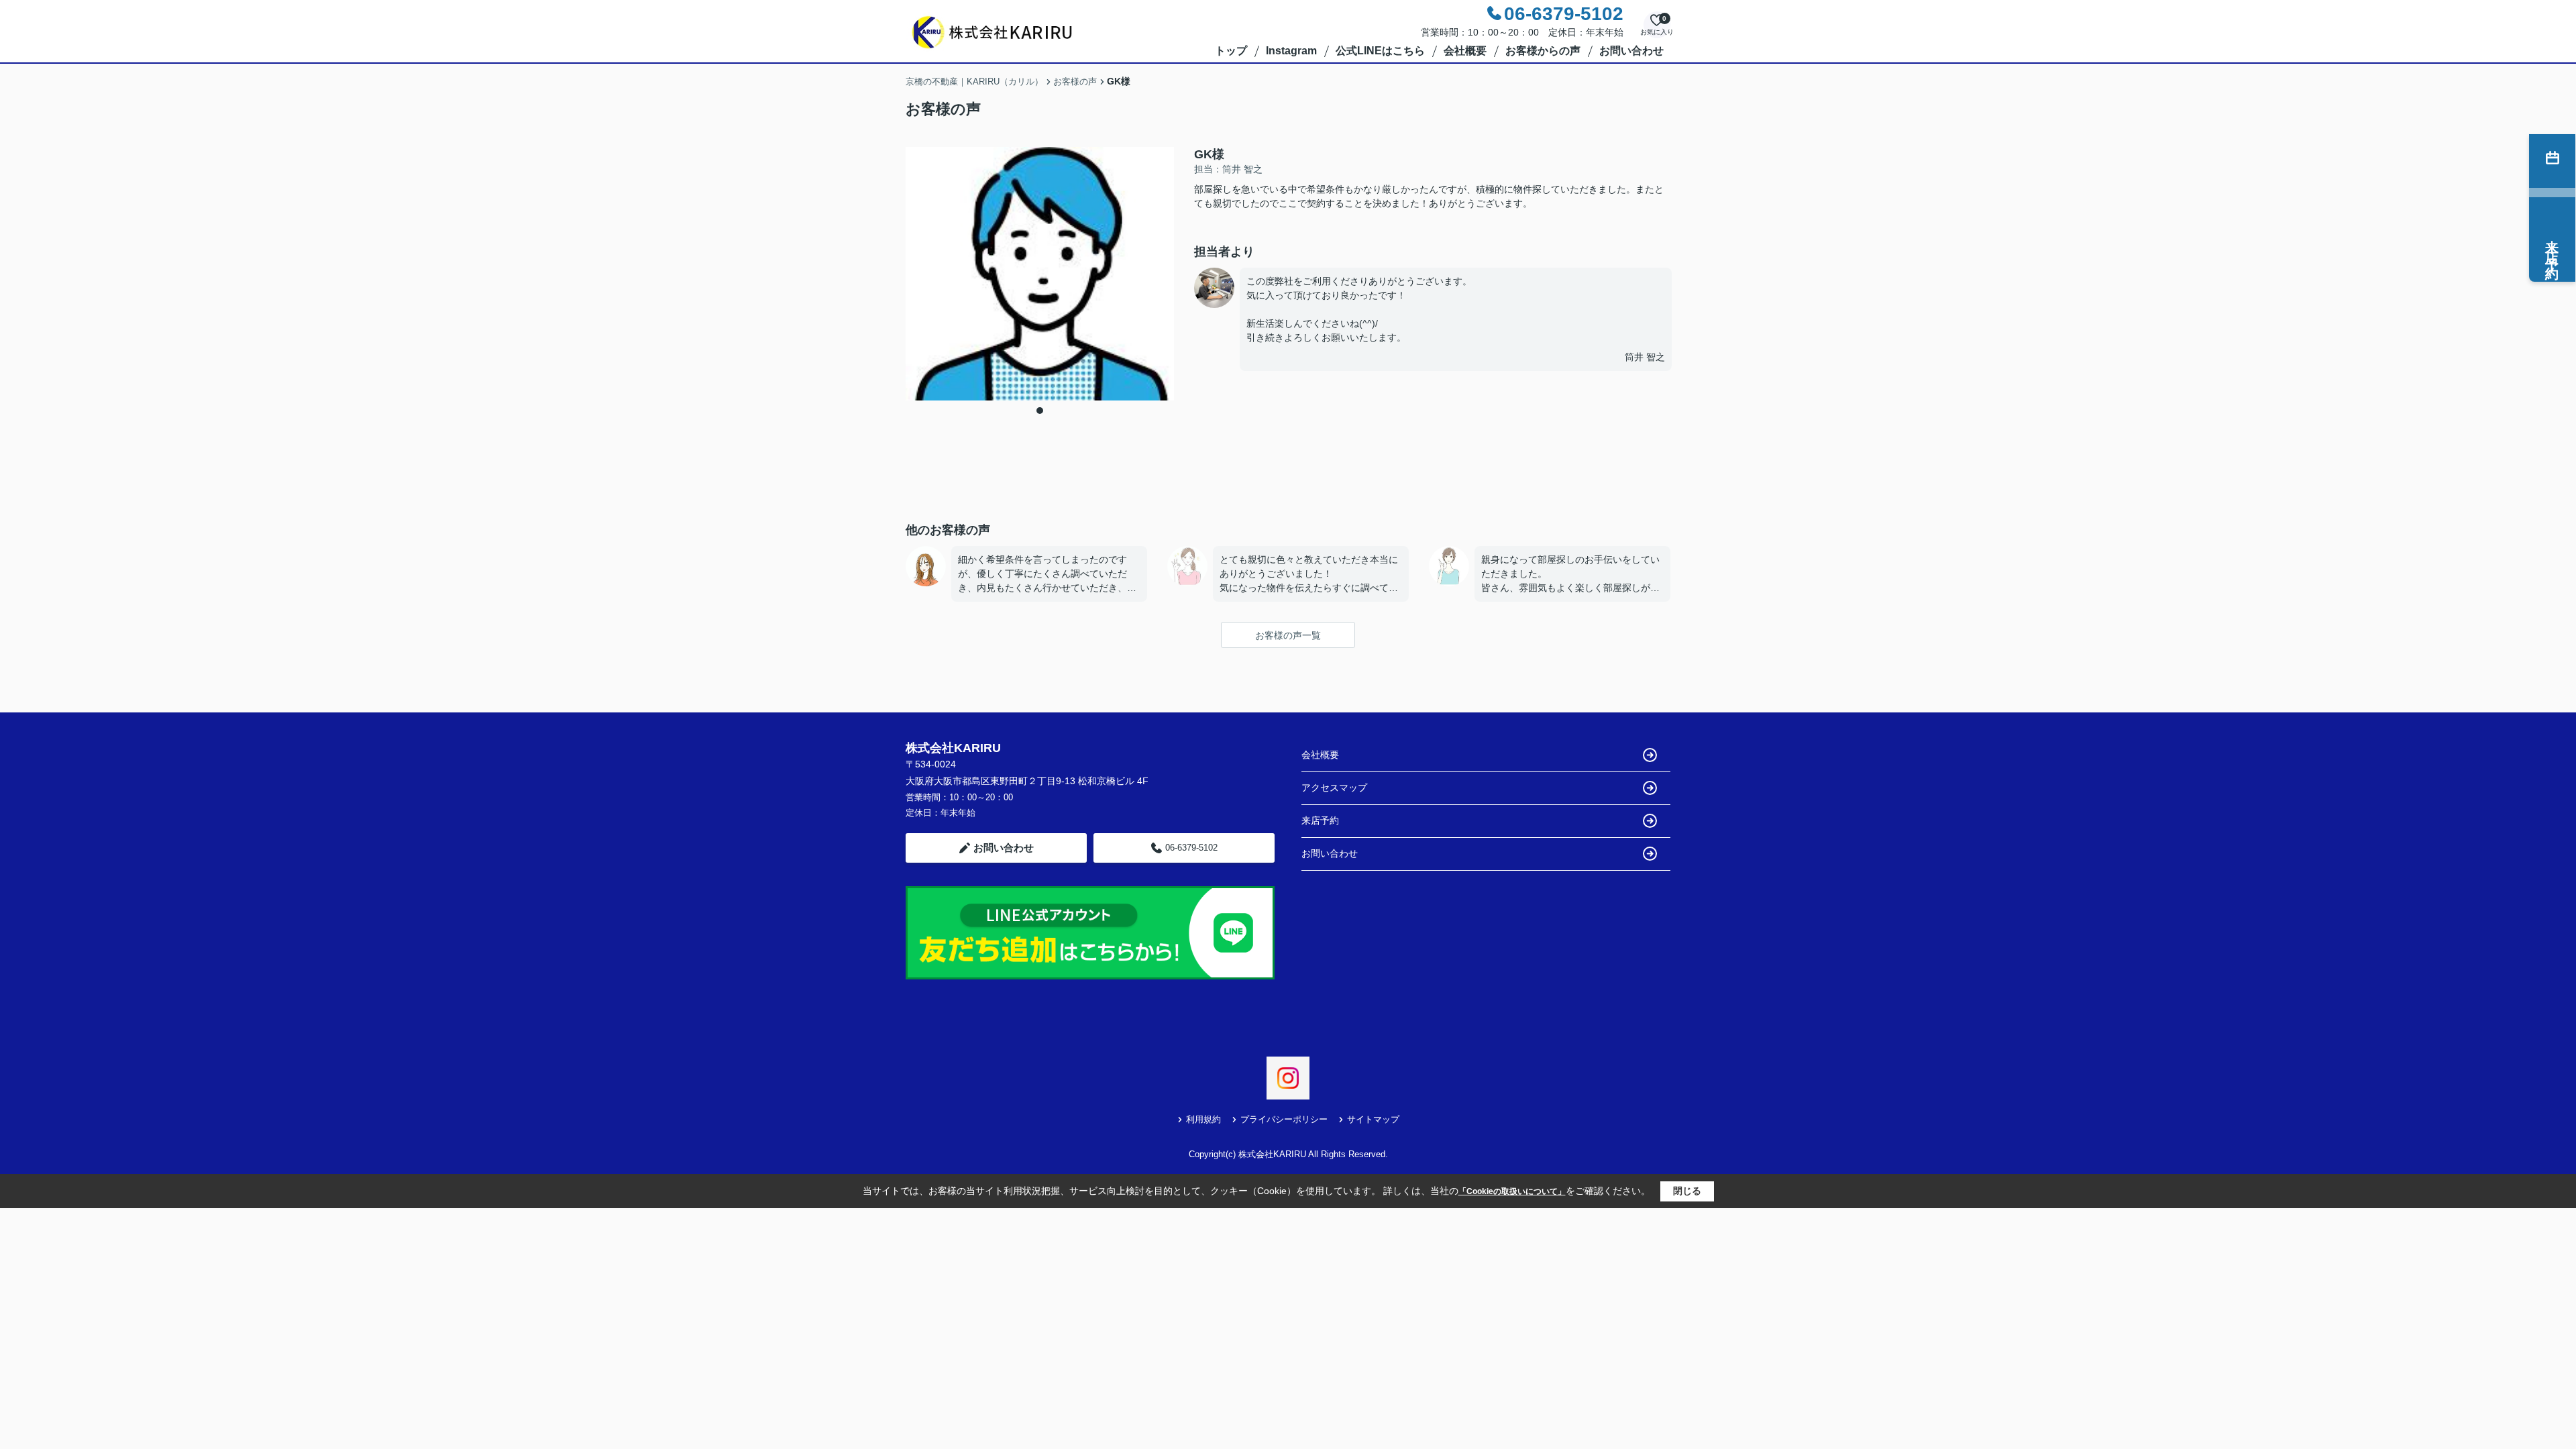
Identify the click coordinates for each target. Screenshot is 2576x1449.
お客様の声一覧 (1288, 635)
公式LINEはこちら (1380, 51)
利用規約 (1203, 1119)
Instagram (1291, 51)
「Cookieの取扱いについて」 (1512, 1191)
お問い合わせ (1631, 51)
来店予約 (1320, 820)
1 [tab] (1040, 411)
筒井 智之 (1645, 357)
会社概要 (1465, 51)
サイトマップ (1373, 1119)
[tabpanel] (1040, 274)
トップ (1231, 51)
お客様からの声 (1543, 51)
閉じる (1687, 1191)
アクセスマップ (1334, 788)
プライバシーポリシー (1284, 1119)
